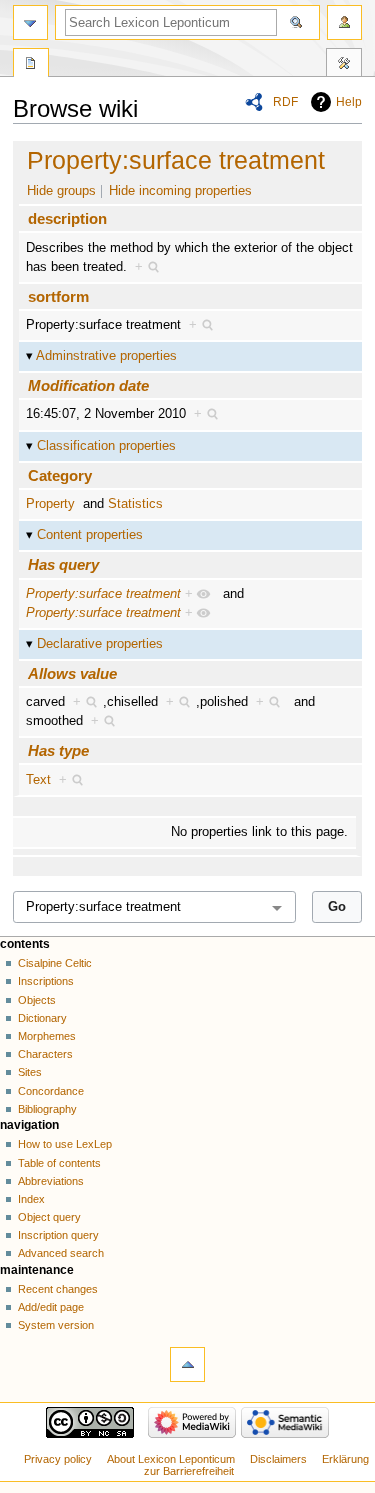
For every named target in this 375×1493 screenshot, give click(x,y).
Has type (58, 750)
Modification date (88, 385)
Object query (49, 1217)
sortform (58, 296)
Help (349, 102)
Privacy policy (58, 1459)
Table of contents (59, 1163)
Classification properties (106, 446)
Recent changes (58, 1289)
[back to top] (187, 1364)
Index (31, 1199)
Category (60, 475)
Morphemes (47, 1036)
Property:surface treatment (176, 160)
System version (56, 1325)
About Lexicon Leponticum (171, 1459)
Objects (37, 1000)
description (67, 218)
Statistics (135, 504)
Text (38, 780)
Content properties (90, 535)
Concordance (51, 1091)
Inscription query (58, 1235)
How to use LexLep (65, 1144)
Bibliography (47, 1109)
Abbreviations (51, 1181)
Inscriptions (46, 981)
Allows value (72, 673)
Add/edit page (51, 1307)
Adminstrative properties (106, 356)
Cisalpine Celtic (55, 963)
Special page (31, 65)
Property (50, 504)
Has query (63, 564)
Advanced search (61, 1253)
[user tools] (344, 22)
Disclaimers (278, 1459)
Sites (30, 1072)
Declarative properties (100, 644)
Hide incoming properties (180, 191)
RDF (285, 102)
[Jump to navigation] (30, 22)
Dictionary (42, 1018)
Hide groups (61, 191)
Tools (344, 65)
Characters (45, 1054)
